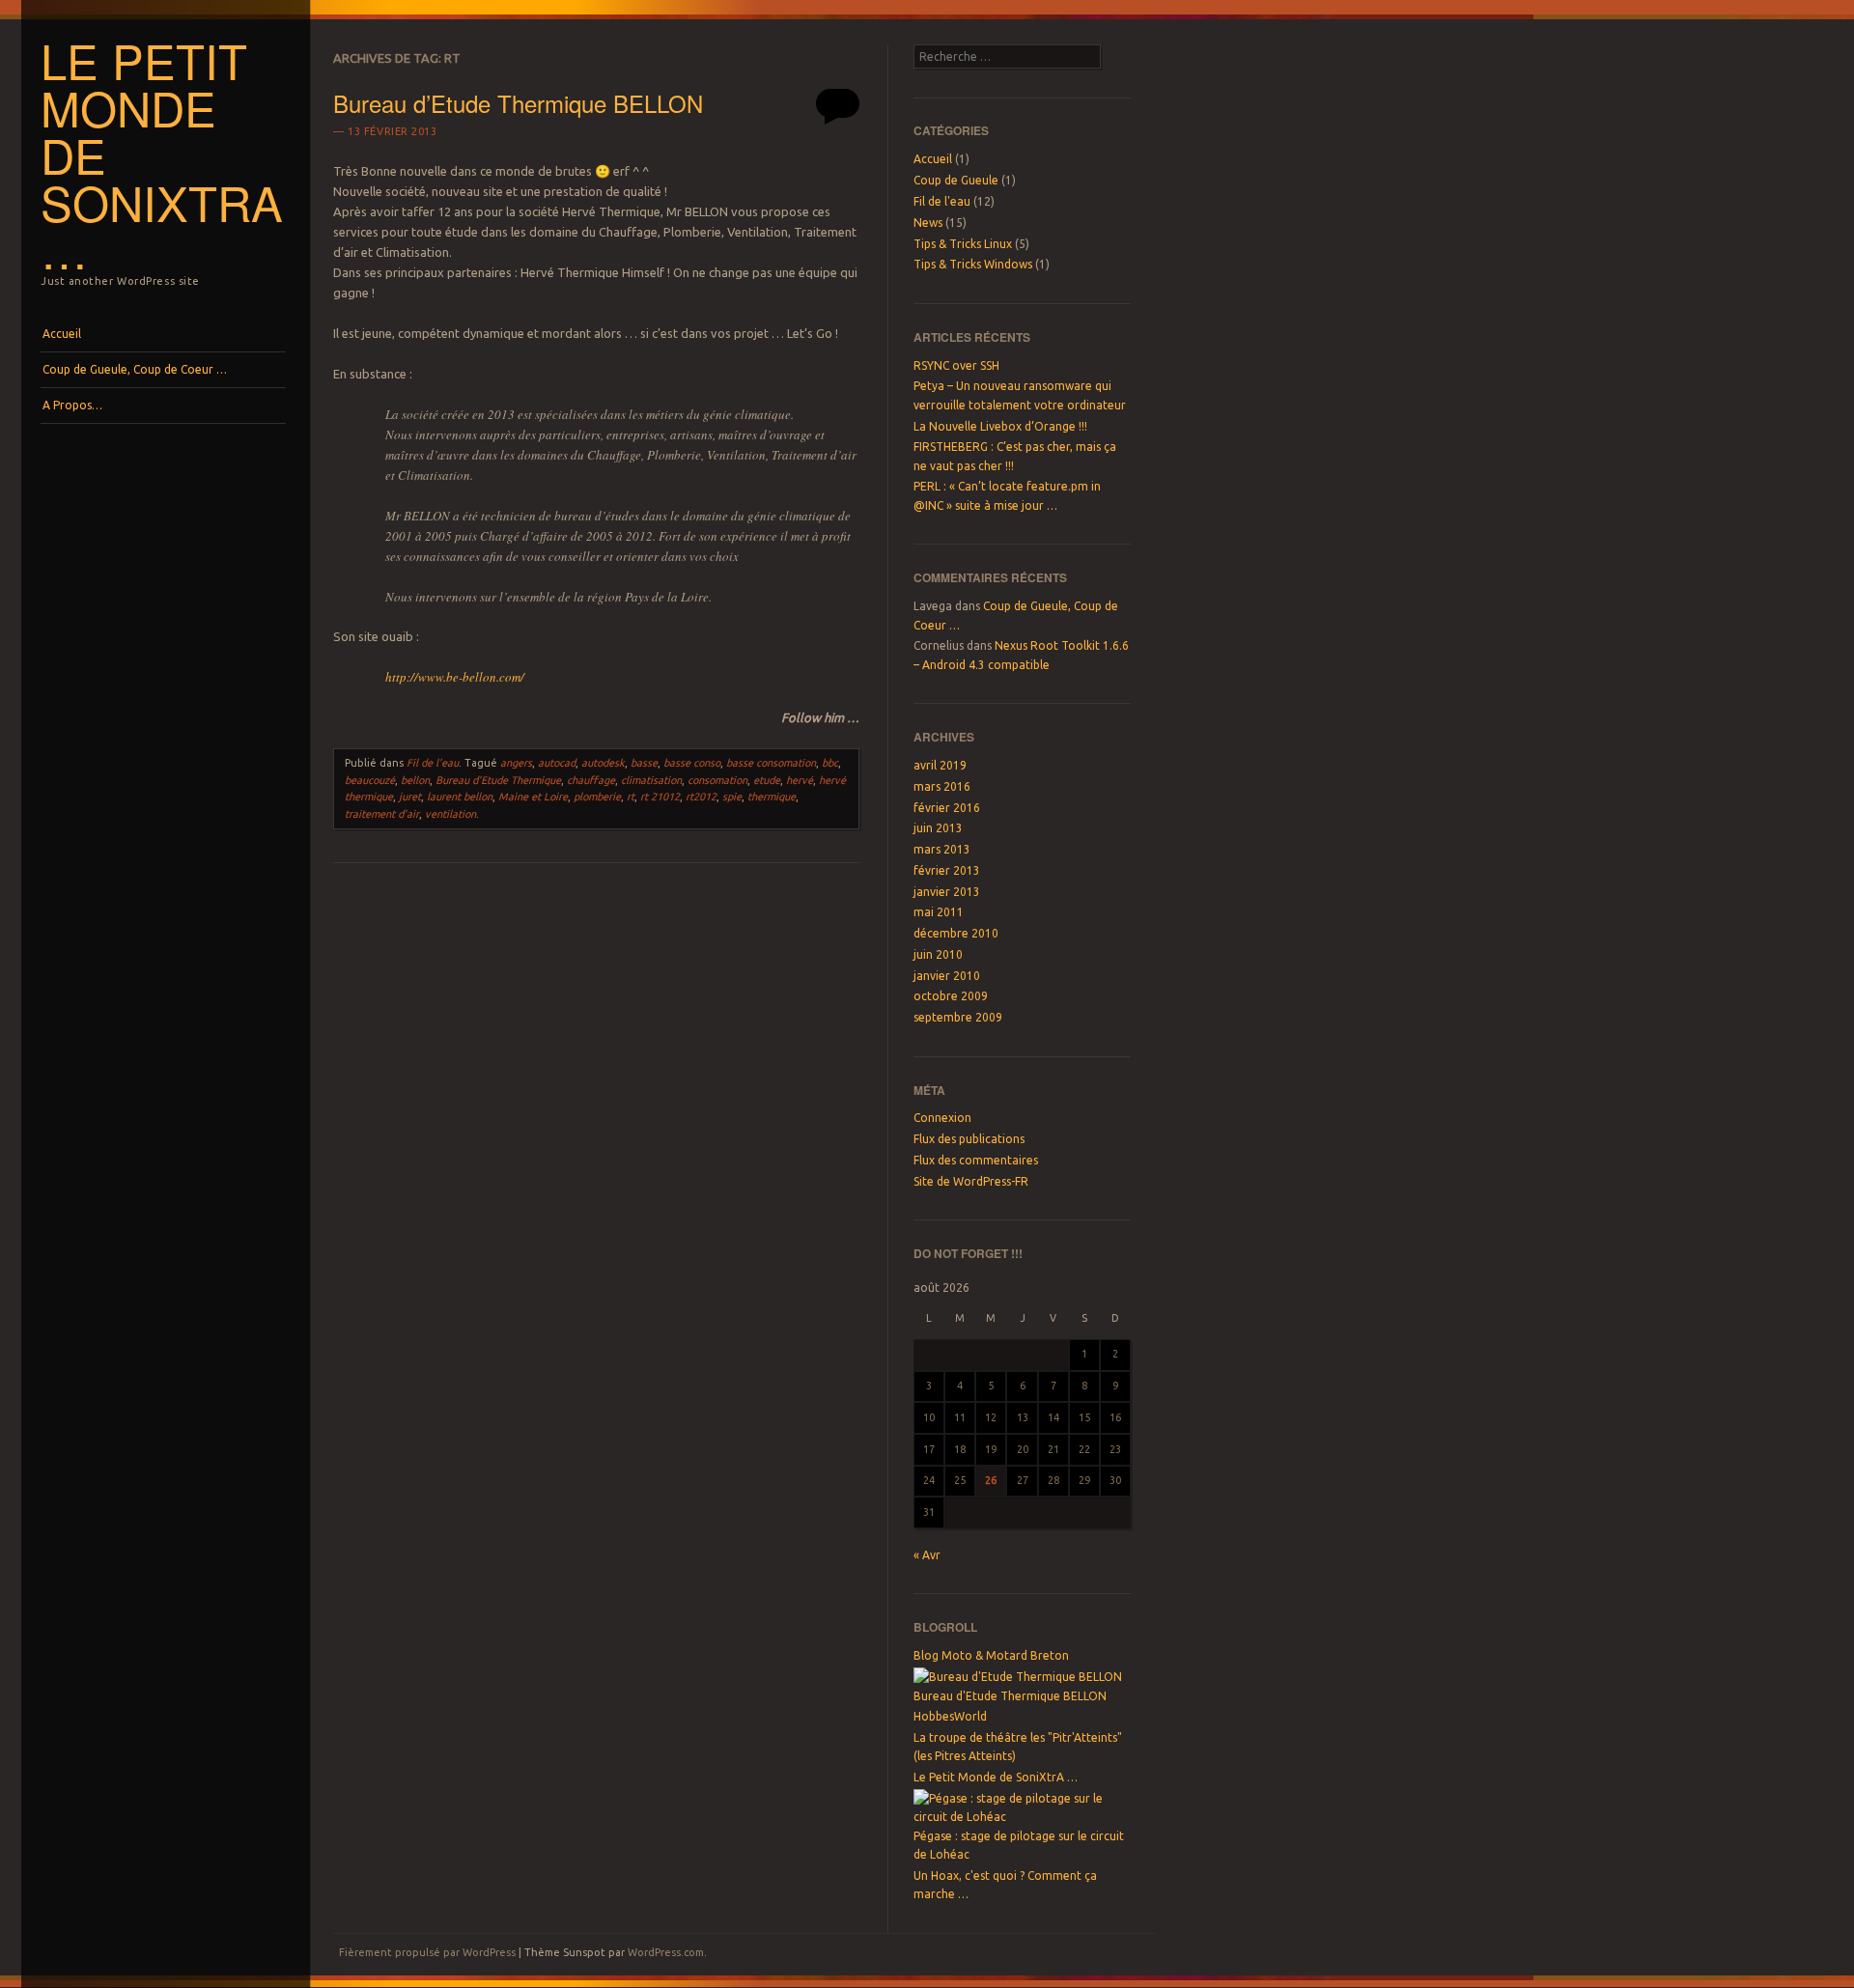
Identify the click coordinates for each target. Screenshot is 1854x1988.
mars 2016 (942, 786)
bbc (830, 763)
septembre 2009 (958, 1017)
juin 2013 (938, 828)
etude (767, 780)
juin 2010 (938, 954)
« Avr (927, 1555)
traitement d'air (382, 814)
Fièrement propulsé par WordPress (427, 1952)
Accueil (62, 334)
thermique (772, 797)
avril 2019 (940, 765)
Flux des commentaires (976, 1160)
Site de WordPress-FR (971, 1181)
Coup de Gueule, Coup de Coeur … (135, 369)
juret (410, 797)
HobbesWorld (950, 1716)
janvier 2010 (947, 976)
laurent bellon (460, 797)
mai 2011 (939, 912)
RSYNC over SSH (956, 365)
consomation (717, 780)
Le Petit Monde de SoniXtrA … (996, 1777)
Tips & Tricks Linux (963, 244)
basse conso (692, 763)
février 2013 (947, 870)
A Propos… (72, 405)
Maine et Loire (533, 797)
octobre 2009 (951, 996)
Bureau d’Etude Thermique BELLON (518, 103)
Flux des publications (969, 1139)
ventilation (450, 814)
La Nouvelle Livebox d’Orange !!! (1000, 426)
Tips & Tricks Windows (973, 264)
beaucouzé (370, 780)
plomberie (597, 797)
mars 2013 (942, 849)
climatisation (651, 780)
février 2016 (947, 808)
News (928, 223)
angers (516, 763)
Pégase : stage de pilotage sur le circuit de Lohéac (1019, 1845)
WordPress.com (666, 1952)
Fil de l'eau (433, 763)
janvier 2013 (947, 892)
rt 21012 (660, 797)
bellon (415, 780)
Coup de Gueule (956, 180)
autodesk (603, 763)
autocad (557, 763)
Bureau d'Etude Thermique (498, 780)
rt (631, 797)
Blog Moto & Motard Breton (991, 1655)
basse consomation (771, 763)
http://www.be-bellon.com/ (455, 677)
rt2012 (701, 797)
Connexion (942, 1118)
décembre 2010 (956, 933)
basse (644, 763)
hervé (800, 780)
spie (732, 797)
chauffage (591, 780)
